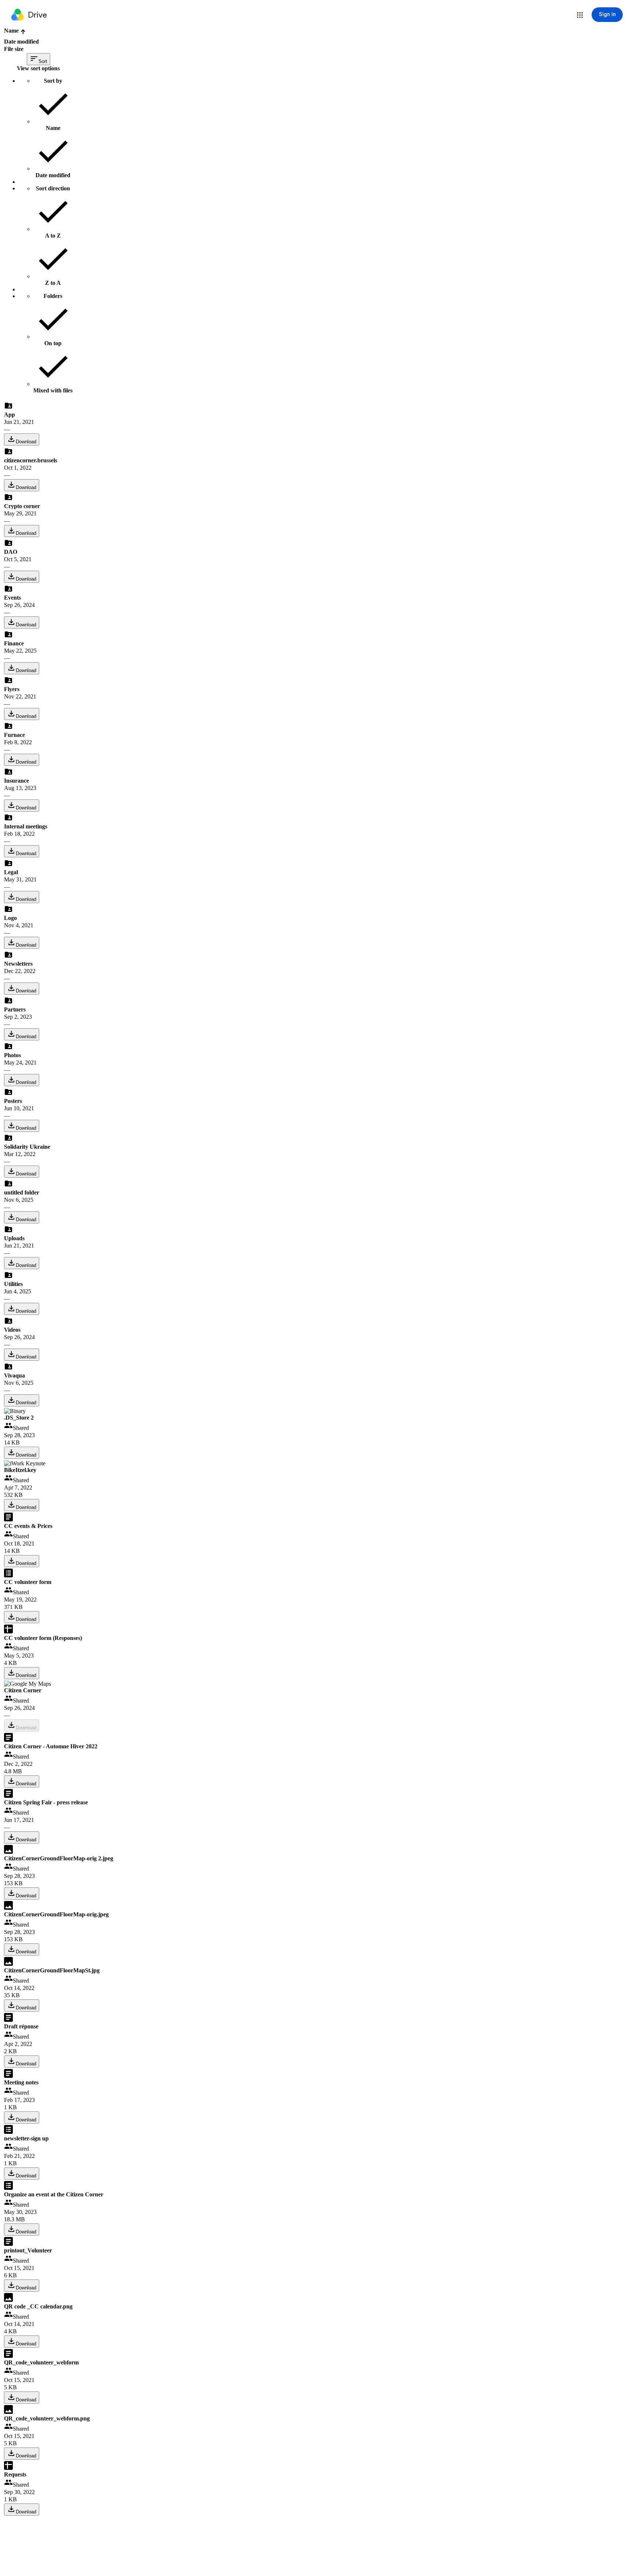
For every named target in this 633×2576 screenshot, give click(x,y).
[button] (580, 15)
